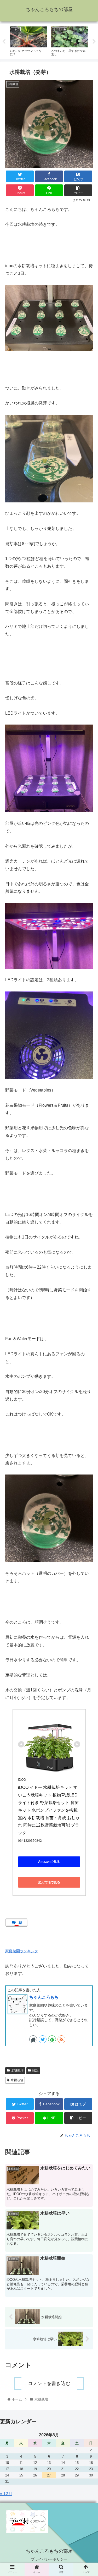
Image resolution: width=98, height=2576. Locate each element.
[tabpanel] (28, 41)
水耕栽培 (17, 2070)
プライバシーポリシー (49, 2559)
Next (94, 42)
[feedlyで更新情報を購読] (52, 2039)
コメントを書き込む (49, 2383)
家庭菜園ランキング (22, 1951)
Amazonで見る (49, 1862)
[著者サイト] (33, 2039)
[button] (88, 1279)
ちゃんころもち (44, 1997)
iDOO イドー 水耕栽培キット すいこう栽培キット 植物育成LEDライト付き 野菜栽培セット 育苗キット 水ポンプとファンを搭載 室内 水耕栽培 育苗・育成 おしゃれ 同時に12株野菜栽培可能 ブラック (49, 1810)
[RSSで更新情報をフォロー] (61, 2039)
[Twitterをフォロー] (43, 2039)
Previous (4, 42)
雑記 (35, 2070)
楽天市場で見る (49, 1882)
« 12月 (6, 2494)
